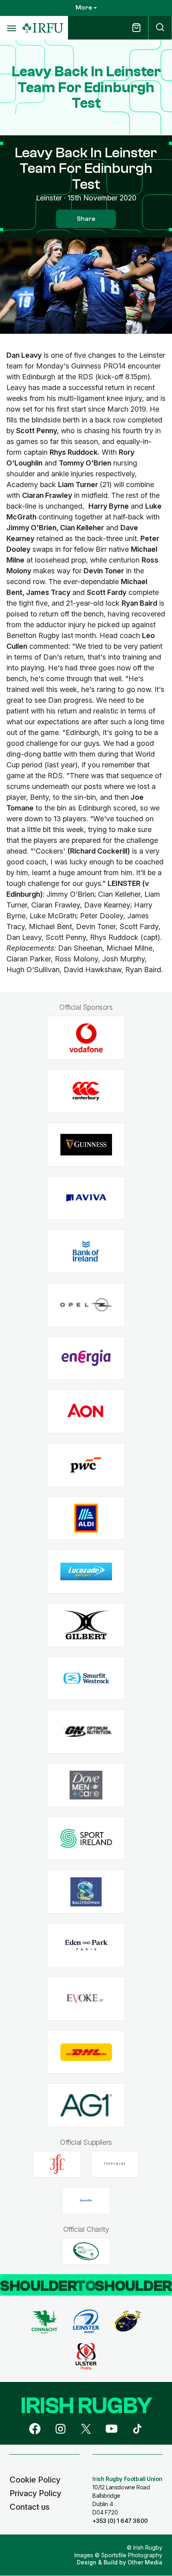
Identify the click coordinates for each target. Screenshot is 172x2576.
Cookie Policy (35, 2480)
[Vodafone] (86, 1038)
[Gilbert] (86, 1625)
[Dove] (86, 1785)
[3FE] (57, 2164)
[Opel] (86, 1305)
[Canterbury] (86, 1091)
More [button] (84, 8)
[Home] (43, 28)
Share (86, 219)
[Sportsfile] (86, 2201)
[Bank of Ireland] (86, 1251)
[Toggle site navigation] (11, 28)
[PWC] (86, 1465)
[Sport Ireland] (86, 1838)
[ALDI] (86, 1518)
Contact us (30, 2507)
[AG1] (86, 2105)
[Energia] (86, 1358)
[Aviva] (86, 1198)
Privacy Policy (35, 2493)
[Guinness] (86, 1144)
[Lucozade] (86, 1572)
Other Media (145, 2562)
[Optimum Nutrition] (86, 1732)
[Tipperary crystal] (115, 2164)
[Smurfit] (86, 1678)
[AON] (86, 1412)
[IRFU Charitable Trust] (86, 2251)
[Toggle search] (160, 28)
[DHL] (86, 2052)
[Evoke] (86, 1998)
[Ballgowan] (86, 1892)
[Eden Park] (86, 1945)
